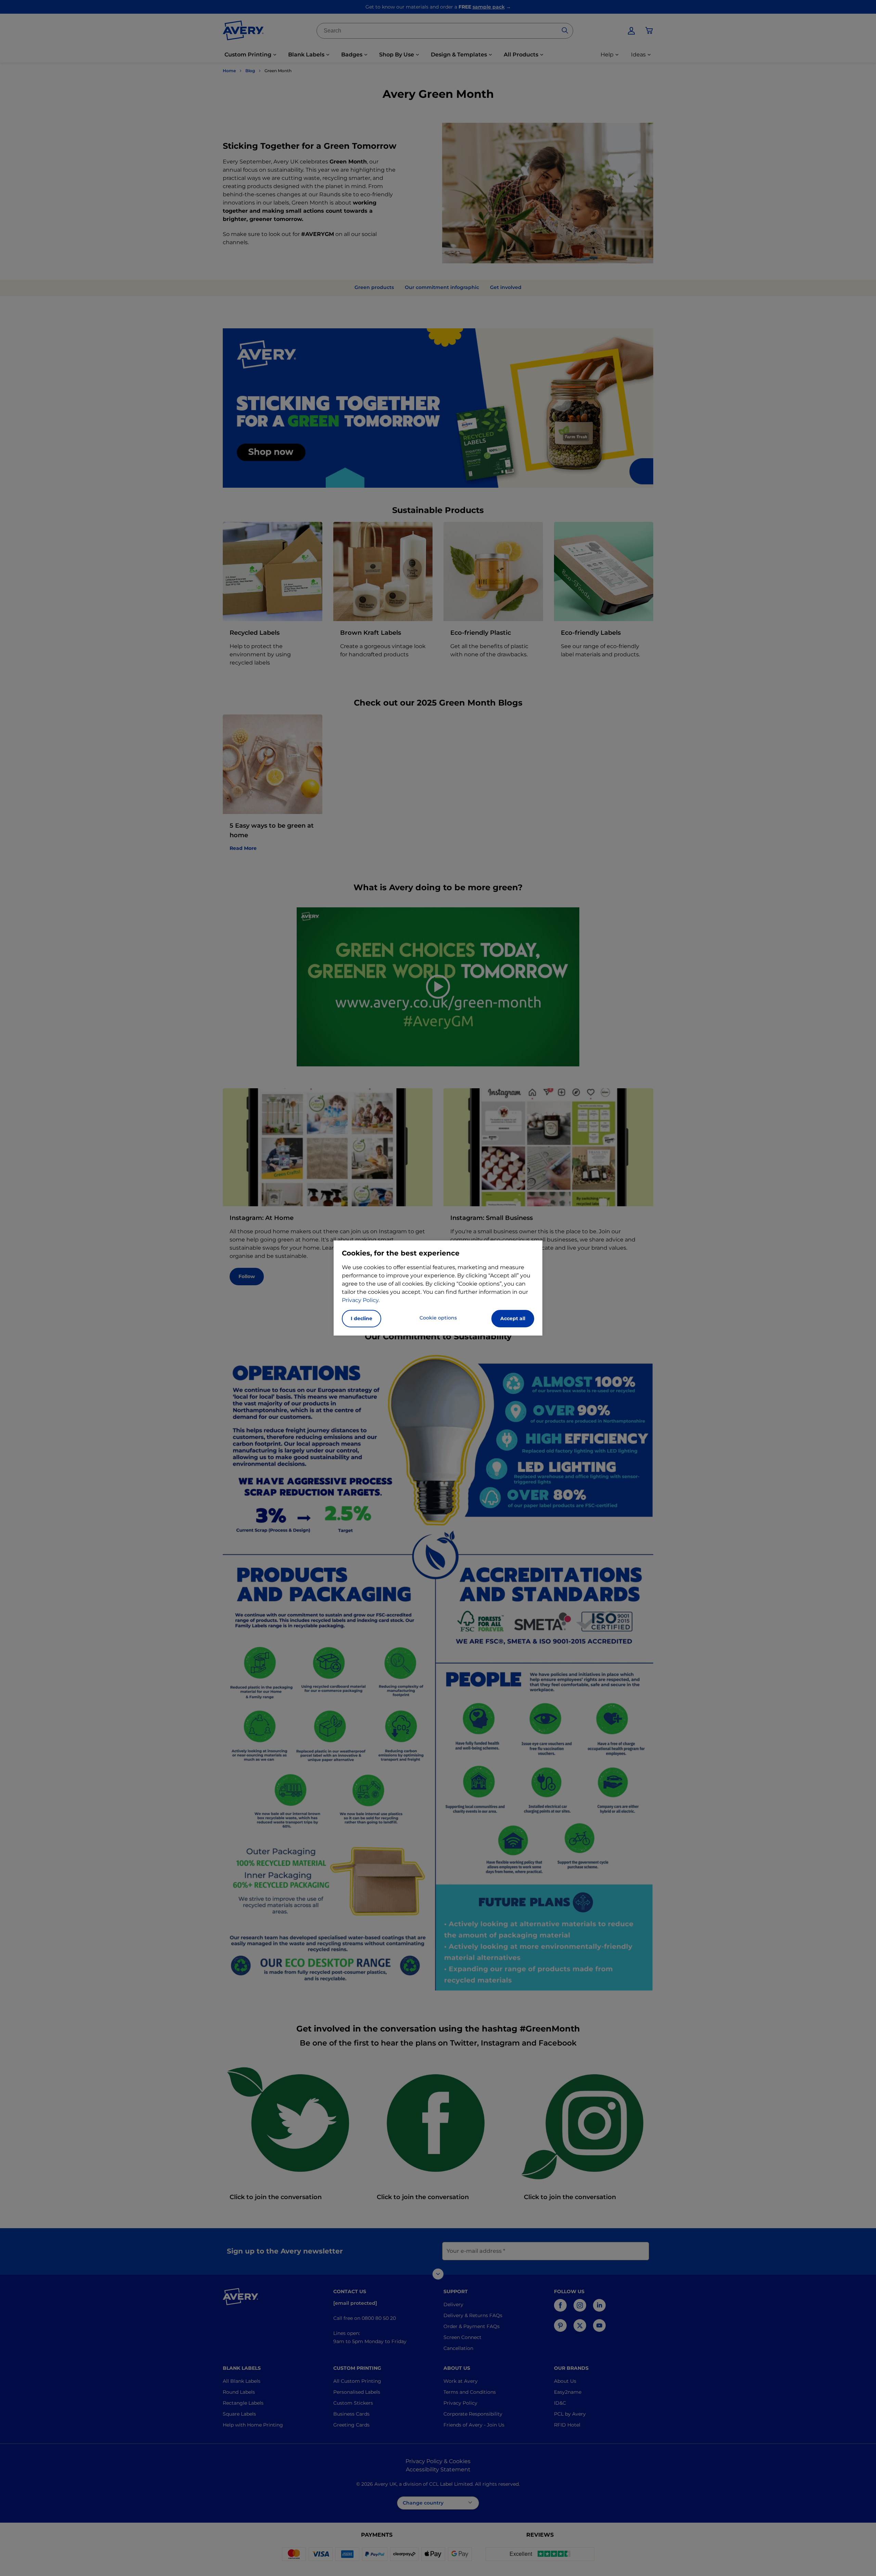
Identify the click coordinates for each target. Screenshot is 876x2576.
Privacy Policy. (361, 1300)
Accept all (513, 1318)
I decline (362, 1318)
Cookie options (438, 1318)
